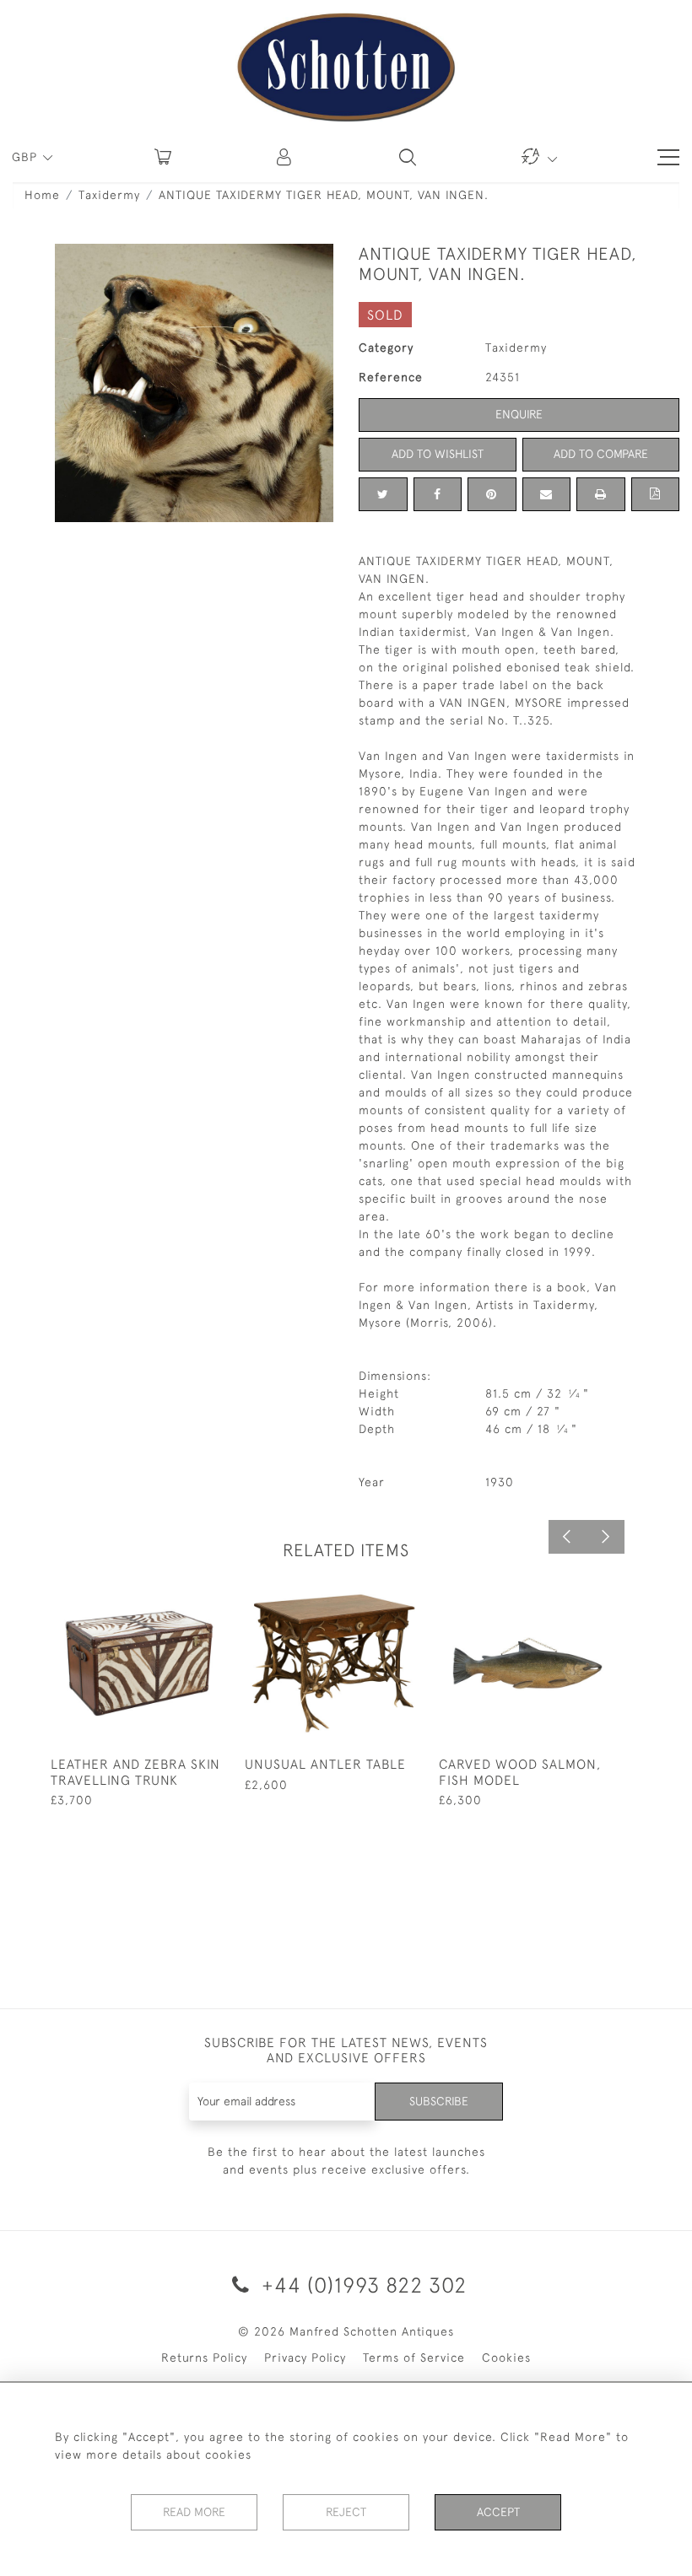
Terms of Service (414, 2358)
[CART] (163, 157)
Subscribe (439, 2101)
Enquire (519, 414)
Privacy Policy (305, 2358)
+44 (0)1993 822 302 (361, 2285)
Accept (498, 2512)
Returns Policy (204, 2358)
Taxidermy (109, 195)
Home (42, 195)
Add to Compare (601, 454)
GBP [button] (27, 157)
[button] (285, 157)
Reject (346, 2512)
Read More (194, 2512)
